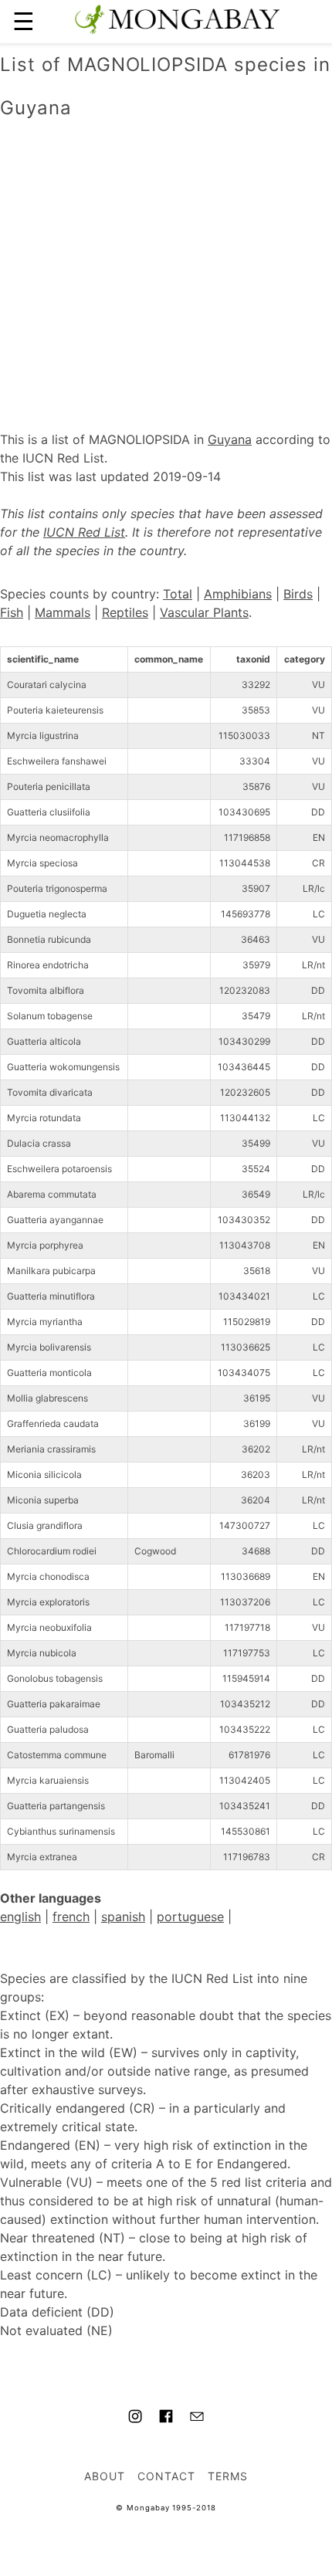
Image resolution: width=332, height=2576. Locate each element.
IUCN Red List (84, 532)
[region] (166, 259)
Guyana (230, 439)
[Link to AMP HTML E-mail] (197, 2418)
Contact (166, 2476)
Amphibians (238, 594)
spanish (123, 1917)
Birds (298, 594)
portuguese (190, 1917)
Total (178, 594)
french (71, 1917)
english (20, 1917)
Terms (228, 2476)
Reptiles (125, 612)
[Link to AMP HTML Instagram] (135, 2418)
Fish (12, 612)
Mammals (63, 612)
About (105, 2476)
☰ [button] (24, 21)
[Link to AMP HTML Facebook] (166, 2418)
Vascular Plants (204, 612)
